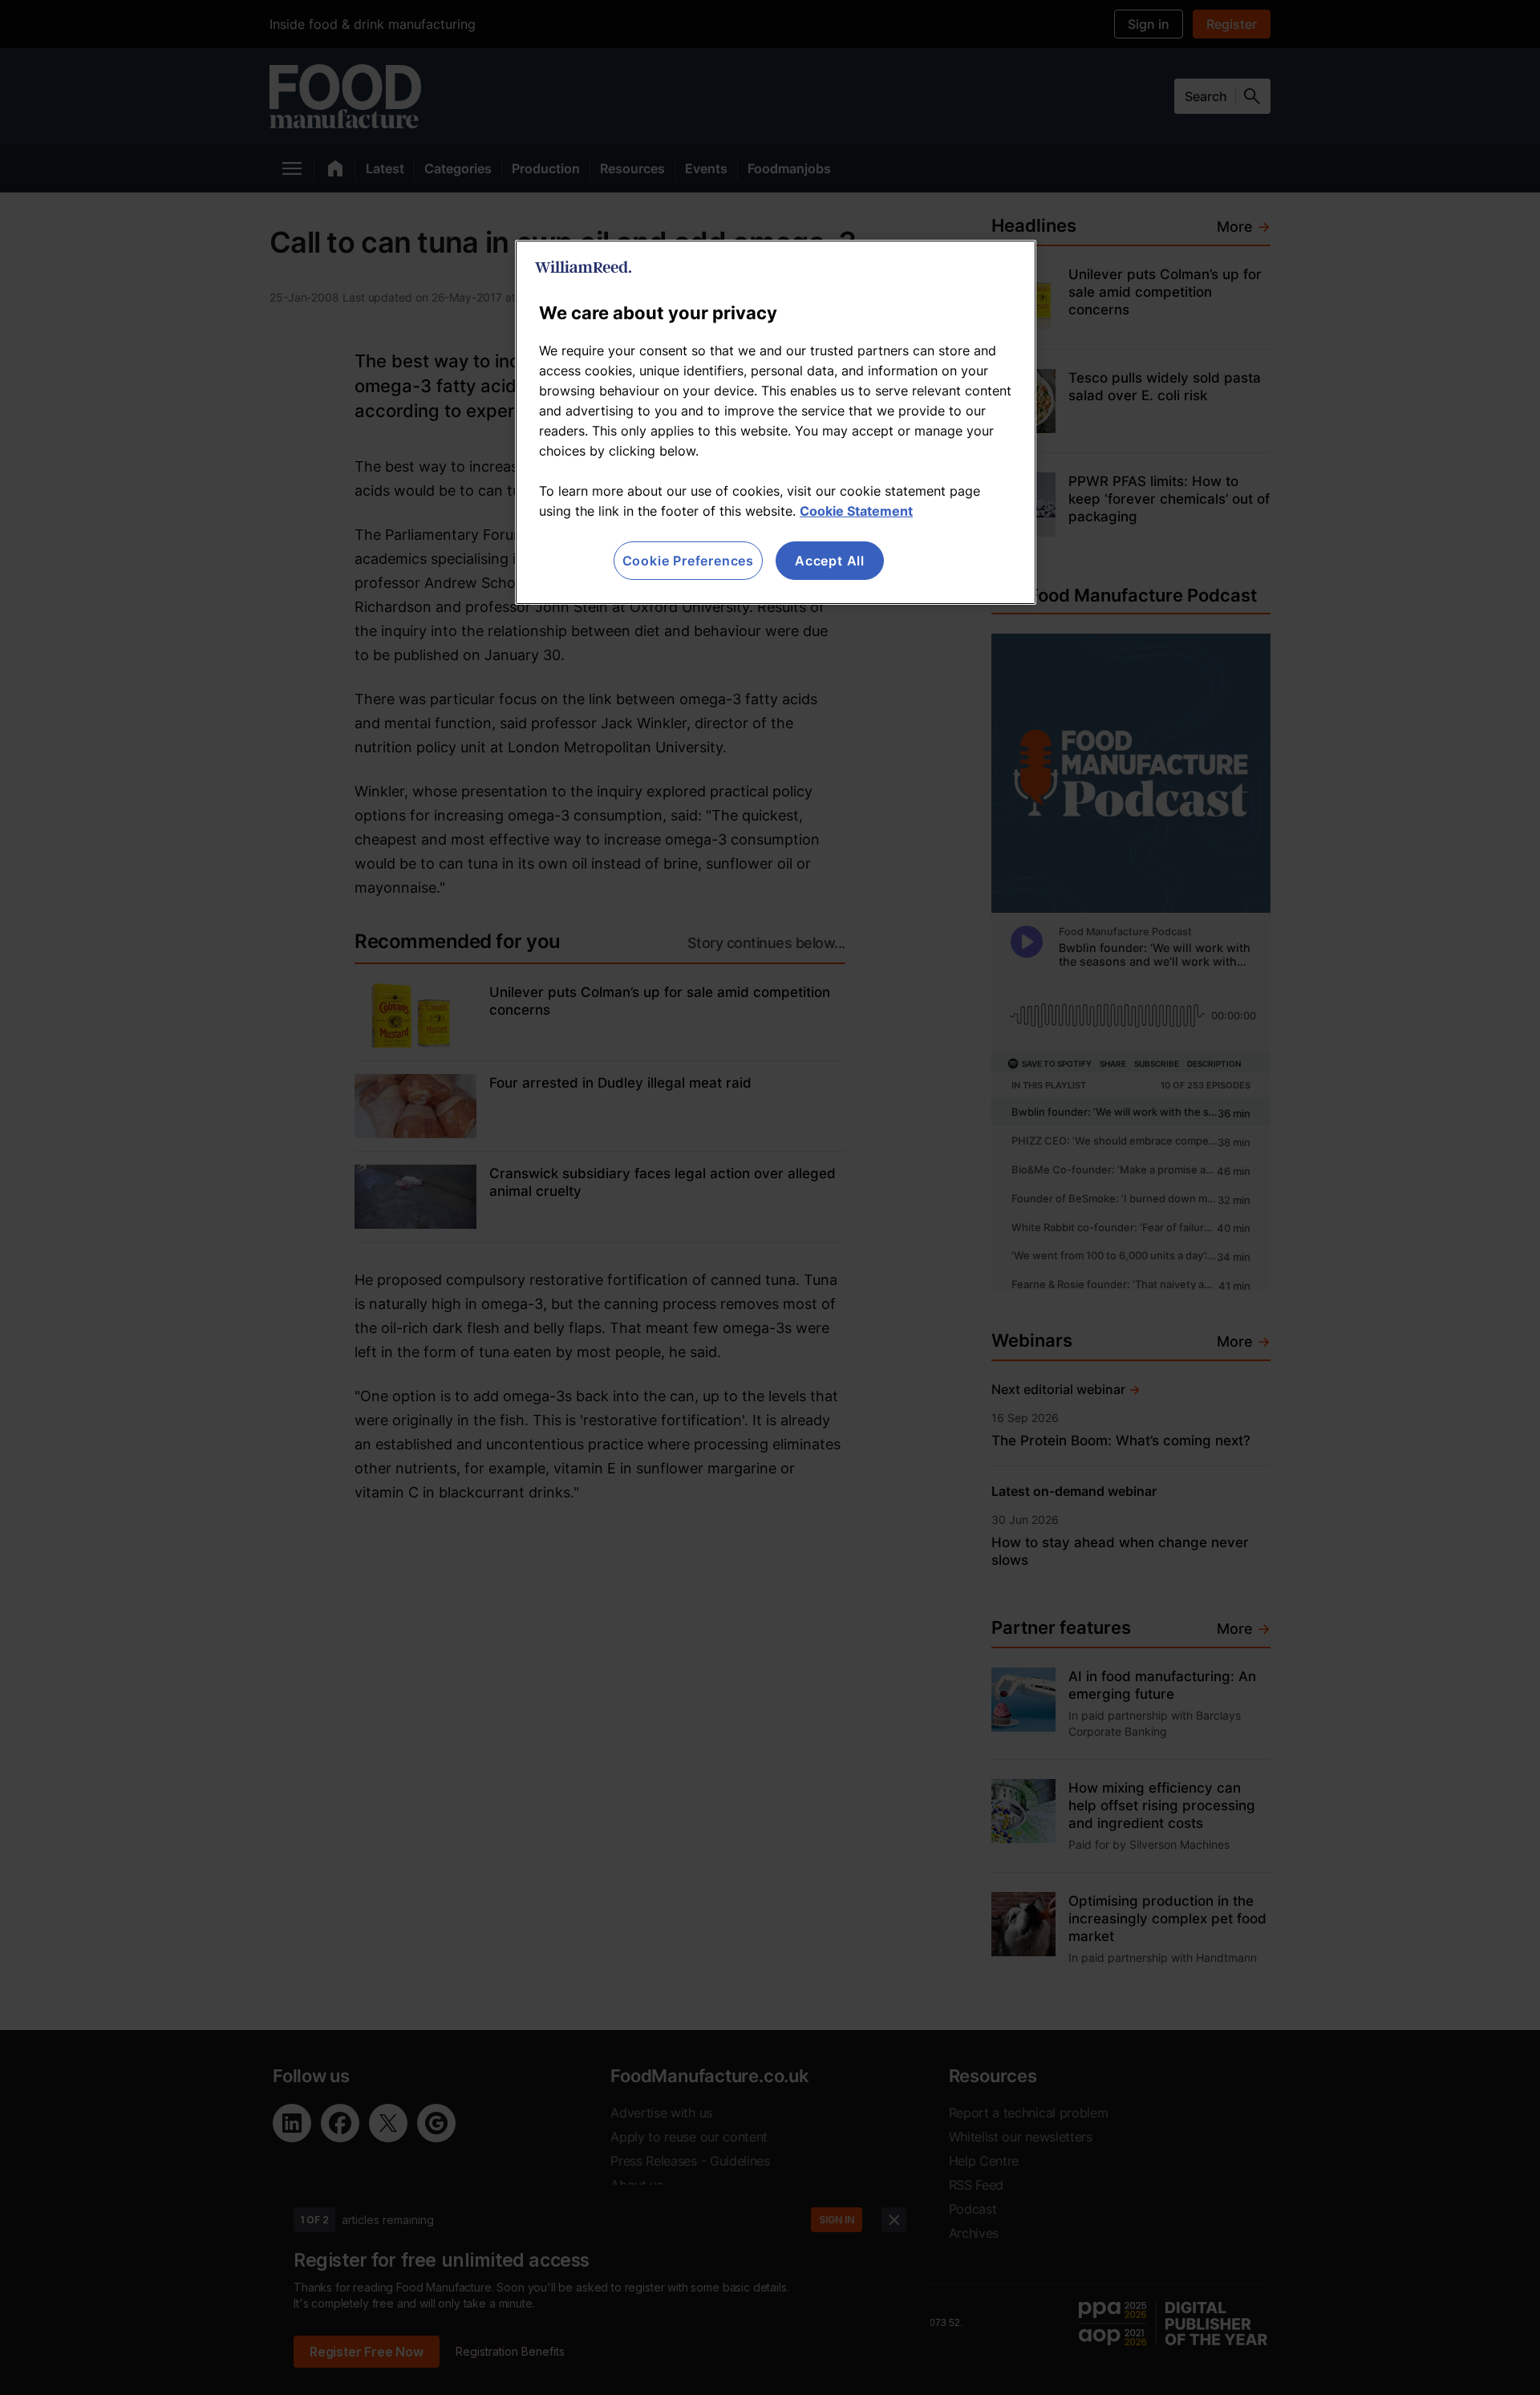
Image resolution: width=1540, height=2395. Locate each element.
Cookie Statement (856, 511)
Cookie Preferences (688, 561)
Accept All (830, 561)
